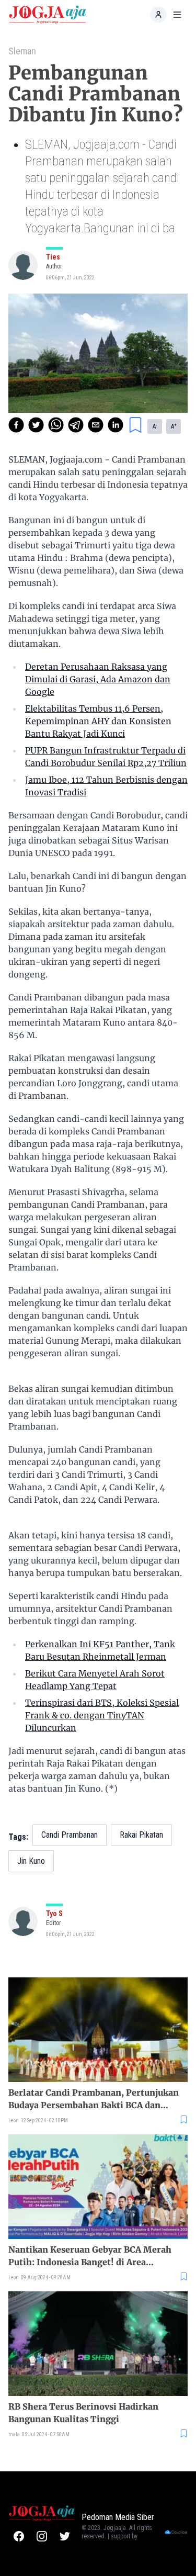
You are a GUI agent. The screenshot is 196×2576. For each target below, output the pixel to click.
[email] (96, 425)
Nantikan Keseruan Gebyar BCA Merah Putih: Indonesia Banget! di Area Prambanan (90, 2256)
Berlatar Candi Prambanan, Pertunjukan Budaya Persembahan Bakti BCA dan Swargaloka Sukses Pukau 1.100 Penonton (97, 2099)
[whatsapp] (56, 425)
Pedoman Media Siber (118, 2517)
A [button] (155, 426)
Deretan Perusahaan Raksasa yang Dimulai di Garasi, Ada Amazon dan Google (98, 679)
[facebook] (16, 425)
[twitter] (36, 425)
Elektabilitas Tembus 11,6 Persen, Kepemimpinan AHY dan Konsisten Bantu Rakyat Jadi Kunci (98, 721)
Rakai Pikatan (141, 1835)
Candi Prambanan (70, 1835)
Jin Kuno (31, 1861)
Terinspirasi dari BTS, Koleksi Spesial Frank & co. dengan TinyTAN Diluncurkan (102, 1715)
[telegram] (76, 425)
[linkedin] (116, 425)
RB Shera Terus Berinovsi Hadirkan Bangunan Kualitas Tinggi (83, 2413)
